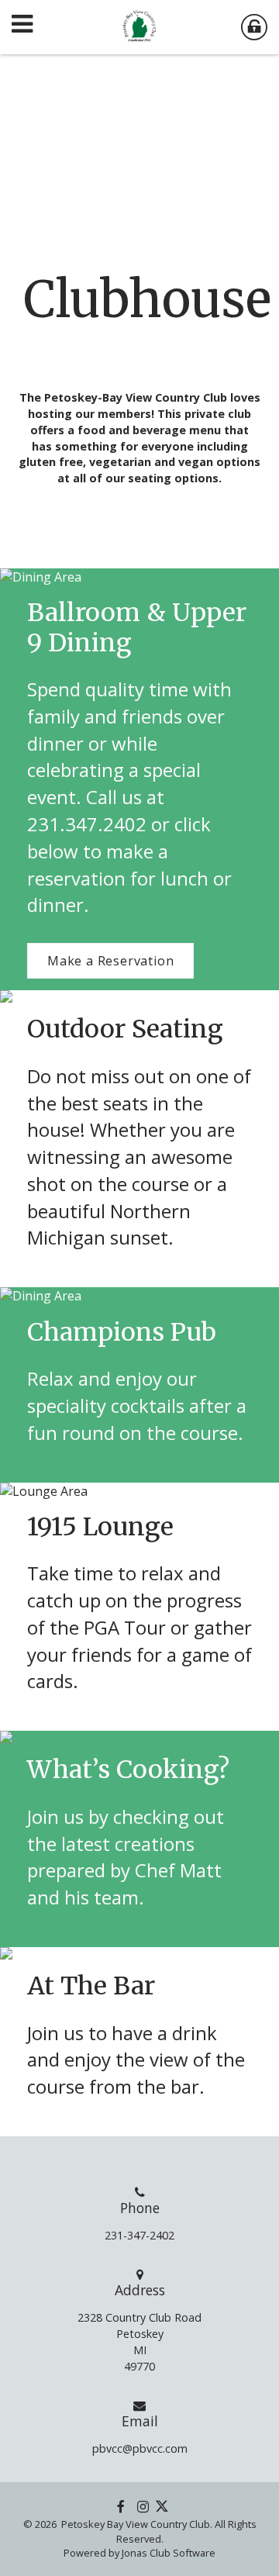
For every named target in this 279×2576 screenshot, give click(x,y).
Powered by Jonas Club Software (139, 2553)
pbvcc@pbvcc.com (140, 2448)
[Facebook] (121, 2506)
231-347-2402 (139, 2235)
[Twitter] (162, 2506)
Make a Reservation (110, 961)
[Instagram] (143, 2506)
